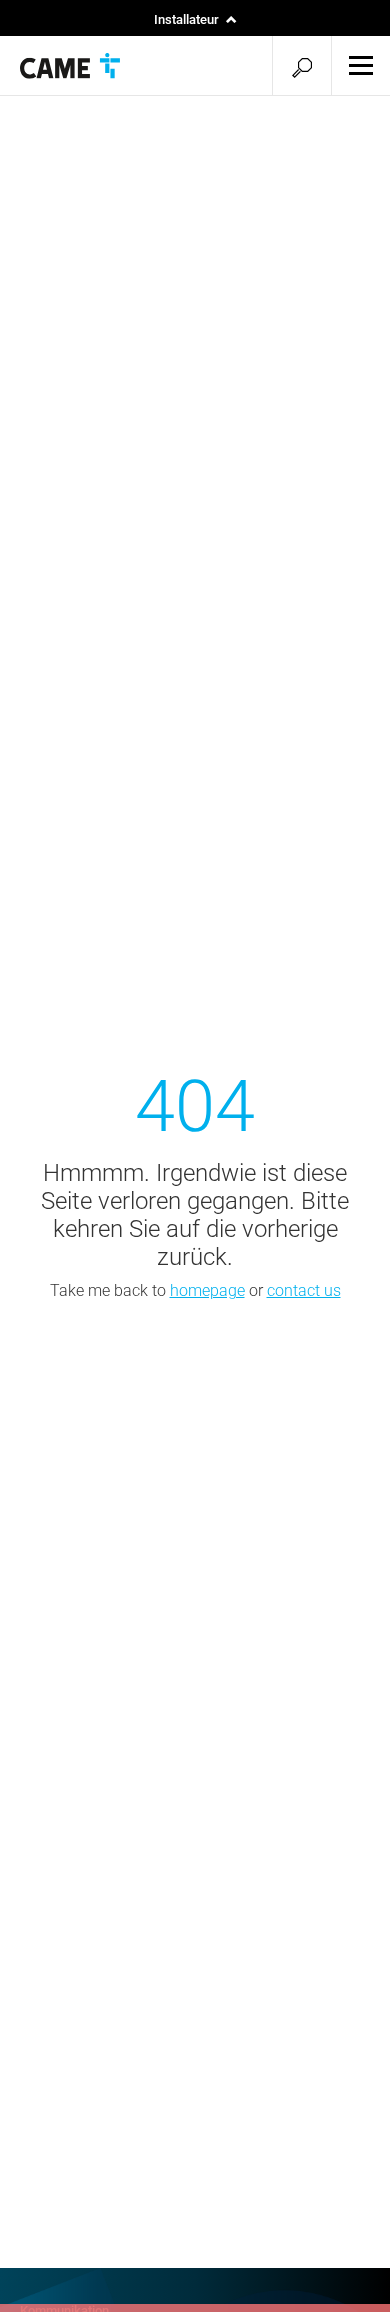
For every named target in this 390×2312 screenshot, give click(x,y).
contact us (304, 1290)
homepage (207, 1290)
